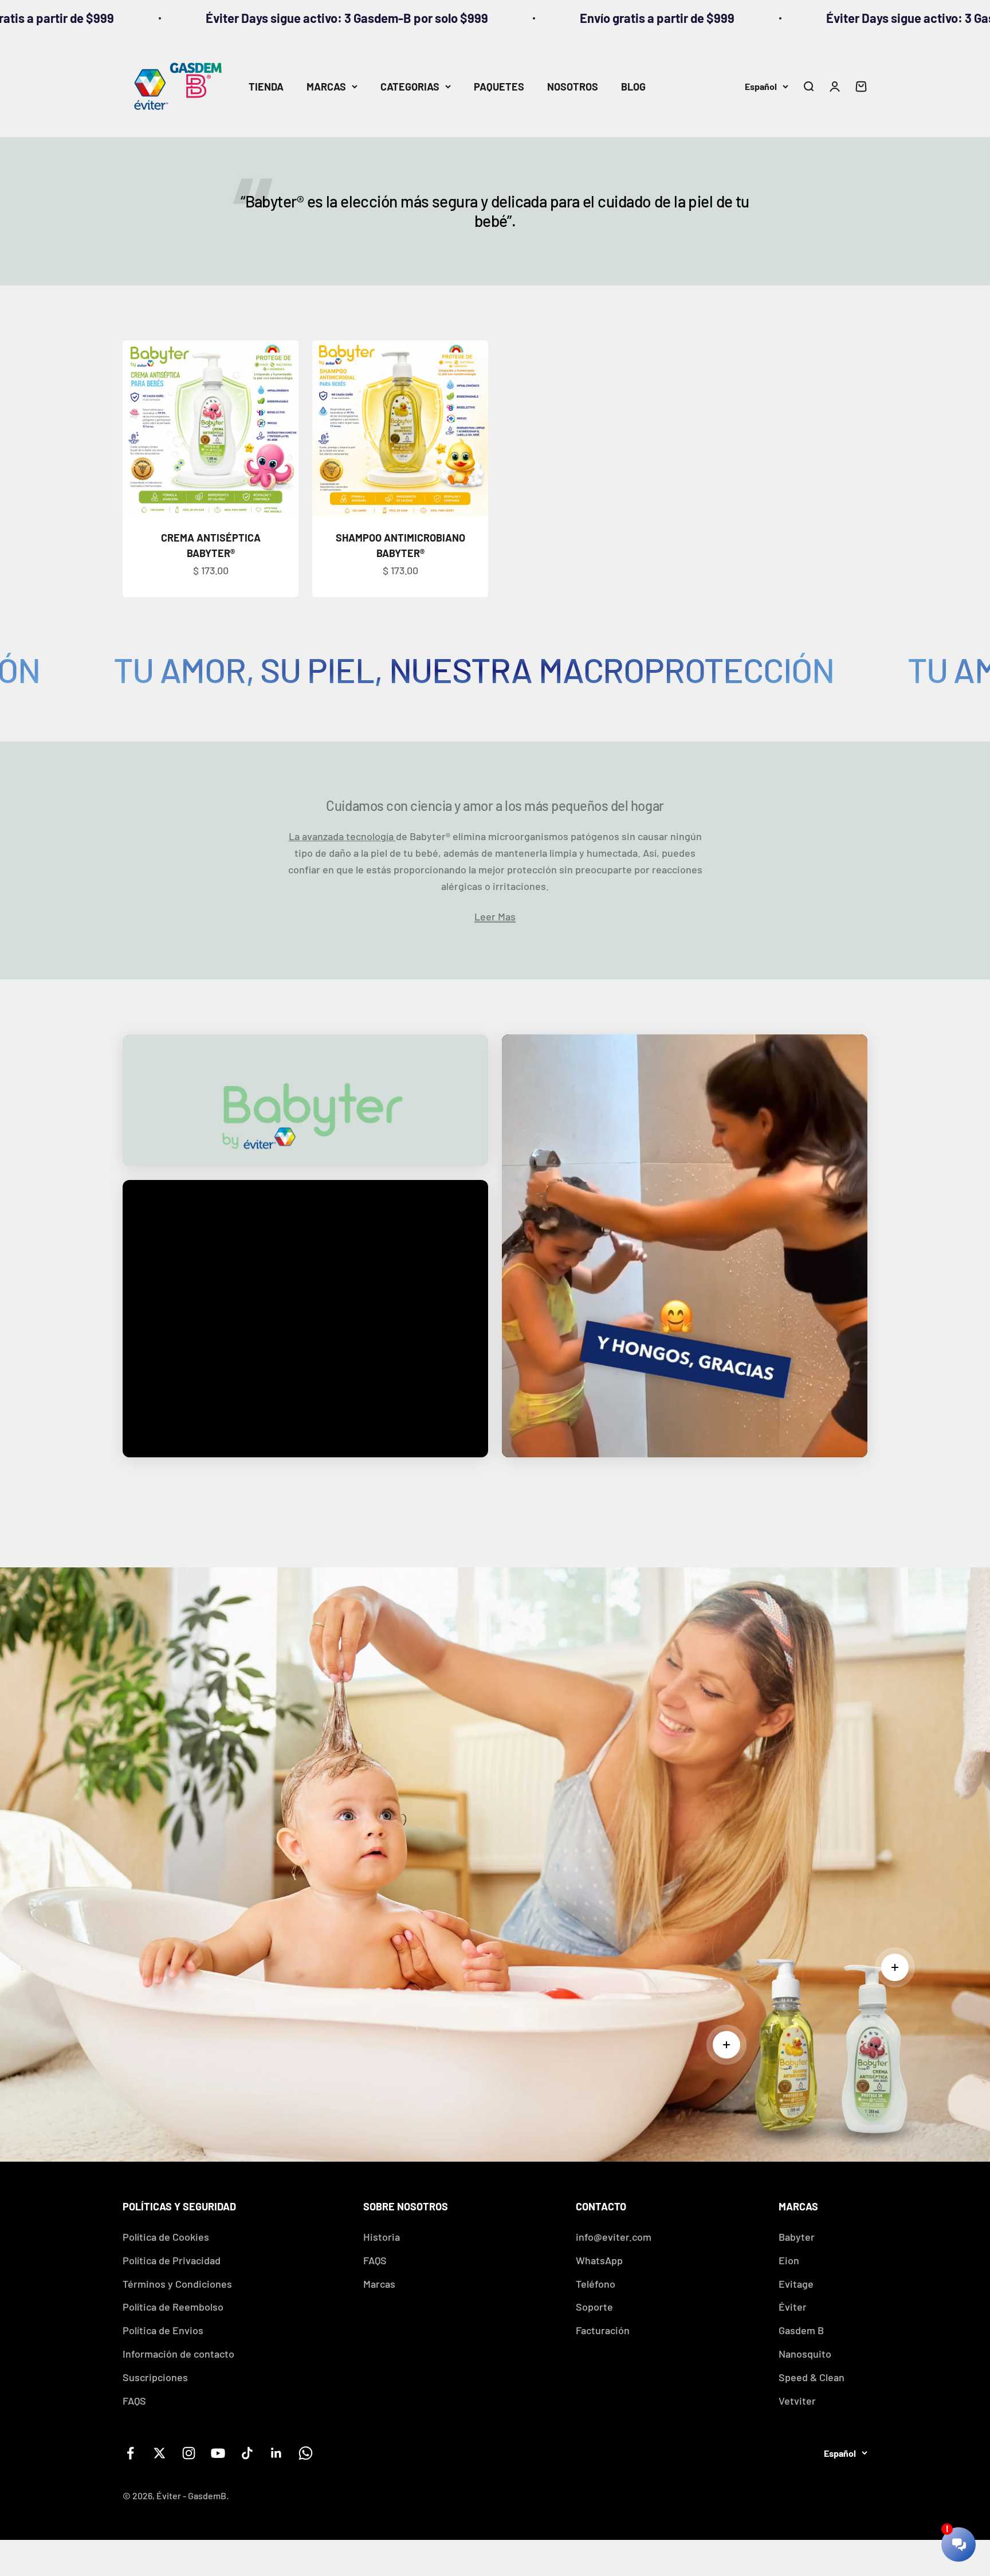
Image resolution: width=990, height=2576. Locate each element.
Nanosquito (805, 2354)
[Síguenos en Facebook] (130, 2453)
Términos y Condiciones (177, 2284)
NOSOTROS (573, 87)
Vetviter (797, 2401)
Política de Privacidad (172, 2260)
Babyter (797, 2237)
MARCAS (326, 87)
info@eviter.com (614, 2237)
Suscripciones (155, 2377)
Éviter (793, 2307)
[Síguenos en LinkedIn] (276, 2453)
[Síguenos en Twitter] (160, 2453)
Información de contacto (178, 2354)
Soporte (594, 2307)
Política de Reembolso (173, 2307)
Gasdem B (801, 2330)
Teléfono (596, 2284)
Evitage (796, 2284)
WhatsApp (599, 2260)
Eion (789, 2260)
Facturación (603, 2330)
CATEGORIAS (410, 87)
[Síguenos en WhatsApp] (306, 2453)
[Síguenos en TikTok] (247, 2453)
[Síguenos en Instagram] (189, 2453)
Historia (382, 2237)
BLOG (633, 87)
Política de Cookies (166, 2237)
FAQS (134, 2401)
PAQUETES (499, 87)
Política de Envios (163, 2330)
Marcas (379, 2284)
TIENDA (266, 87)
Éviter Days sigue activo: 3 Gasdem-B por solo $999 (709, 18)
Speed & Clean (812, 2377)
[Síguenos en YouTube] (218, 2453)
